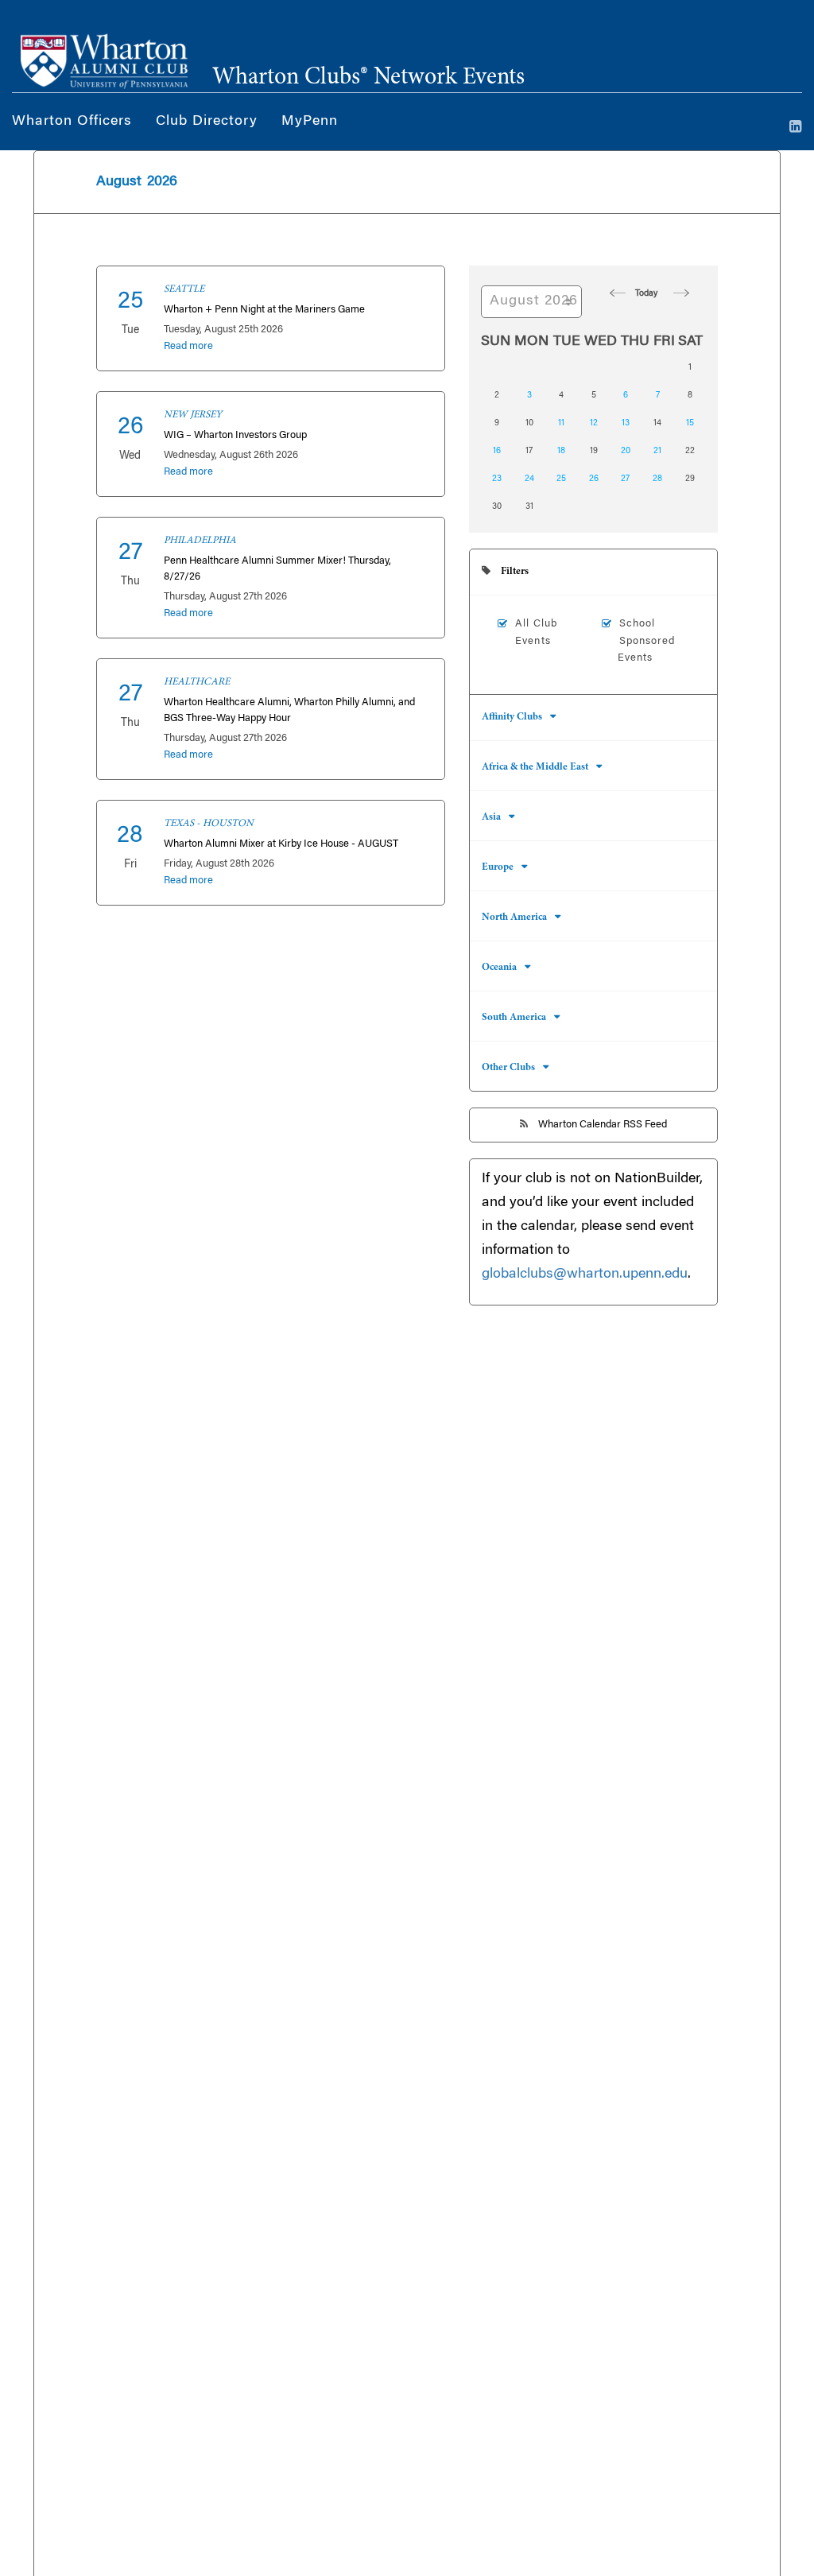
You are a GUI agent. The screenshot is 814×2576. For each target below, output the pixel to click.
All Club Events (536, 632)
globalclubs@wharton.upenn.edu (585, 1274)
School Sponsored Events (647, 641)
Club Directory (207, 122)
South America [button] (514, 1018)
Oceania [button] (499, 968)
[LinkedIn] (796, 128)
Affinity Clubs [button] (512, 718)
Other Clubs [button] (508, 1068)
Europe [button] (498, 868)
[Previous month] (614, 293)
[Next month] (678, 293)
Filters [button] (514, 572)
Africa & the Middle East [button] (535, 768)
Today (646, 294)
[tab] (593, 572)
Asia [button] (491, 818)
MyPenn (310, 122)
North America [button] (514, 918)
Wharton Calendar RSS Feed (601, 1125)
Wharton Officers (72, 122)
